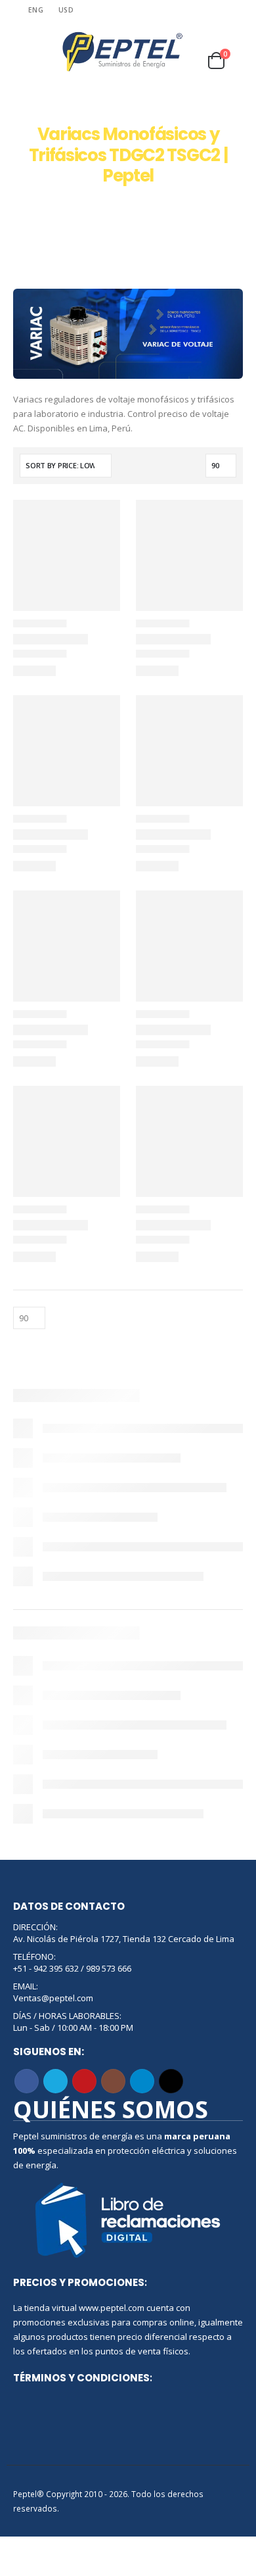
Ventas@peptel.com (53, 1998)
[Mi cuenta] (198, 43)
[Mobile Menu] (47, 52)
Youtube (84, 2081)
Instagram (113, 2081)
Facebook (27, 2081)
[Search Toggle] (23, 52)
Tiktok (171, 2081)
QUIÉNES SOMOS (111, 2109)
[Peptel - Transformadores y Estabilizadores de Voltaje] (122, 52)
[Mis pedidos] (230, 43)
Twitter (55, 2081)
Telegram (142, 2081)
